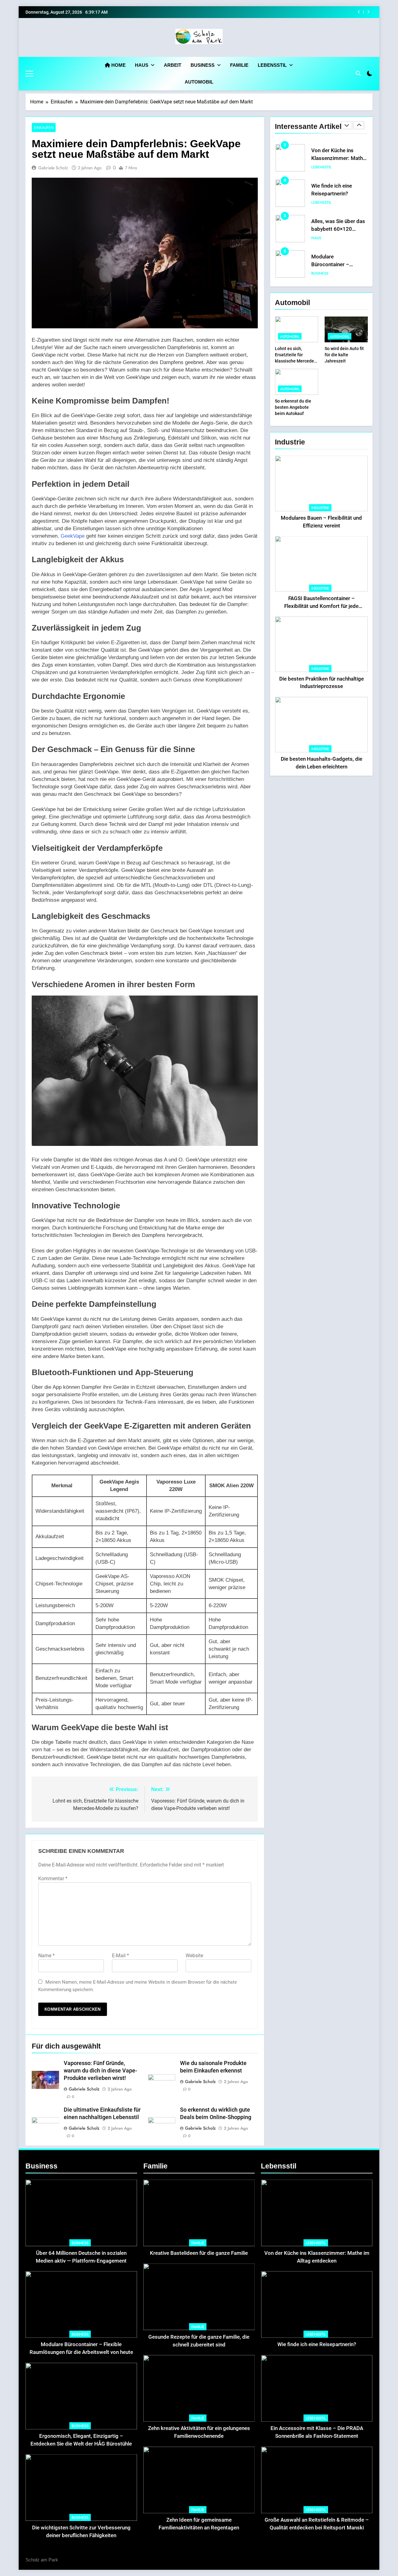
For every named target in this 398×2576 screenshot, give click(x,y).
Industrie (320, 508)
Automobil (199, 82)
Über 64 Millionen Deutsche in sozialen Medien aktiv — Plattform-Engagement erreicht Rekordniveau (81, 2261)
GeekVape (73, 536)
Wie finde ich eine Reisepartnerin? (312, 12)
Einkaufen (44, 128)
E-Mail (120, 1956)
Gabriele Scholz (53, 168)
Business (203, 65)
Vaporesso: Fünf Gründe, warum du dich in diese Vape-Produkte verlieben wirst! (100, 2071)
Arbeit (173, 65)
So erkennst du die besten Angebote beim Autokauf (293, 407)
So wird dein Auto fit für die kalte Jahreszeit (344, 355)
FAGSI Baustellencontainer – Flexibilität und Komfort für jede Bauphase (321, 606)
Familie (239, 65)
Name (46, 1956)
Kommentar (53, 1878)
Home (118, 65)
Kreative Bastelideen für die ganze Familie (199, 2253)
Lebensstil (272, 65)
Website (194, 1956)
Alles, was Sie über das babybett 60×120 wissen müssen (338, 194)
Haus (142, 65)
